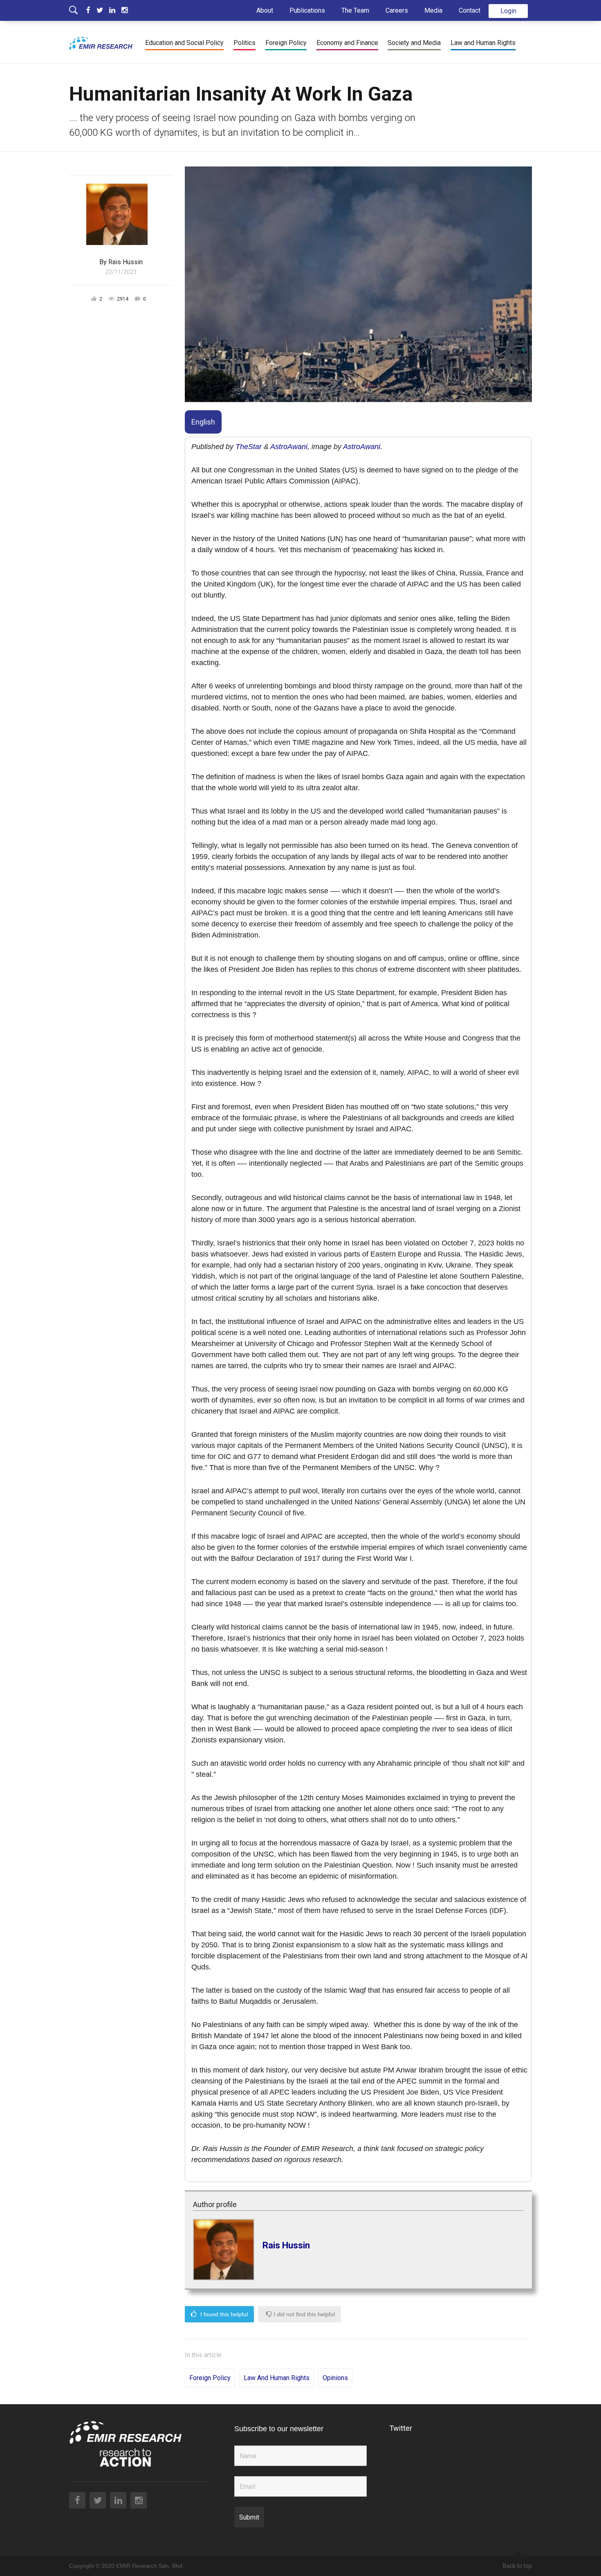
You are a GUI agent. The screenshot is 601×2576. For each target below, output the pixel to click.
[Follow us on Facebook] (91, 10)
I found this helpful (223, 2314)
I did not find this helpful (303, 2314)
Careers (397, 10)
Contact (470, 10)
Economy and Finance (347, 43)
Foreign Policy (286, 43)
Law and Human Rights (483, 43)
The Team (355, 10)
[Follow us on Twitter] (103, 10)
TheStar (249, 447)
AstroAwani (289, 447)
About (265, 10)
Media (433, 10)
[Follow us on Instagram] (124, 10)
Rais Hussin (286, 2245)
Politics (244, 43)
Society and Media (414, 43)
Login (508, 11)
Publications (307, 10)
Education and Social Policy (184, 43)
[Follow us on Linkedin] (115, 10)
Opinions (335, 2378)
